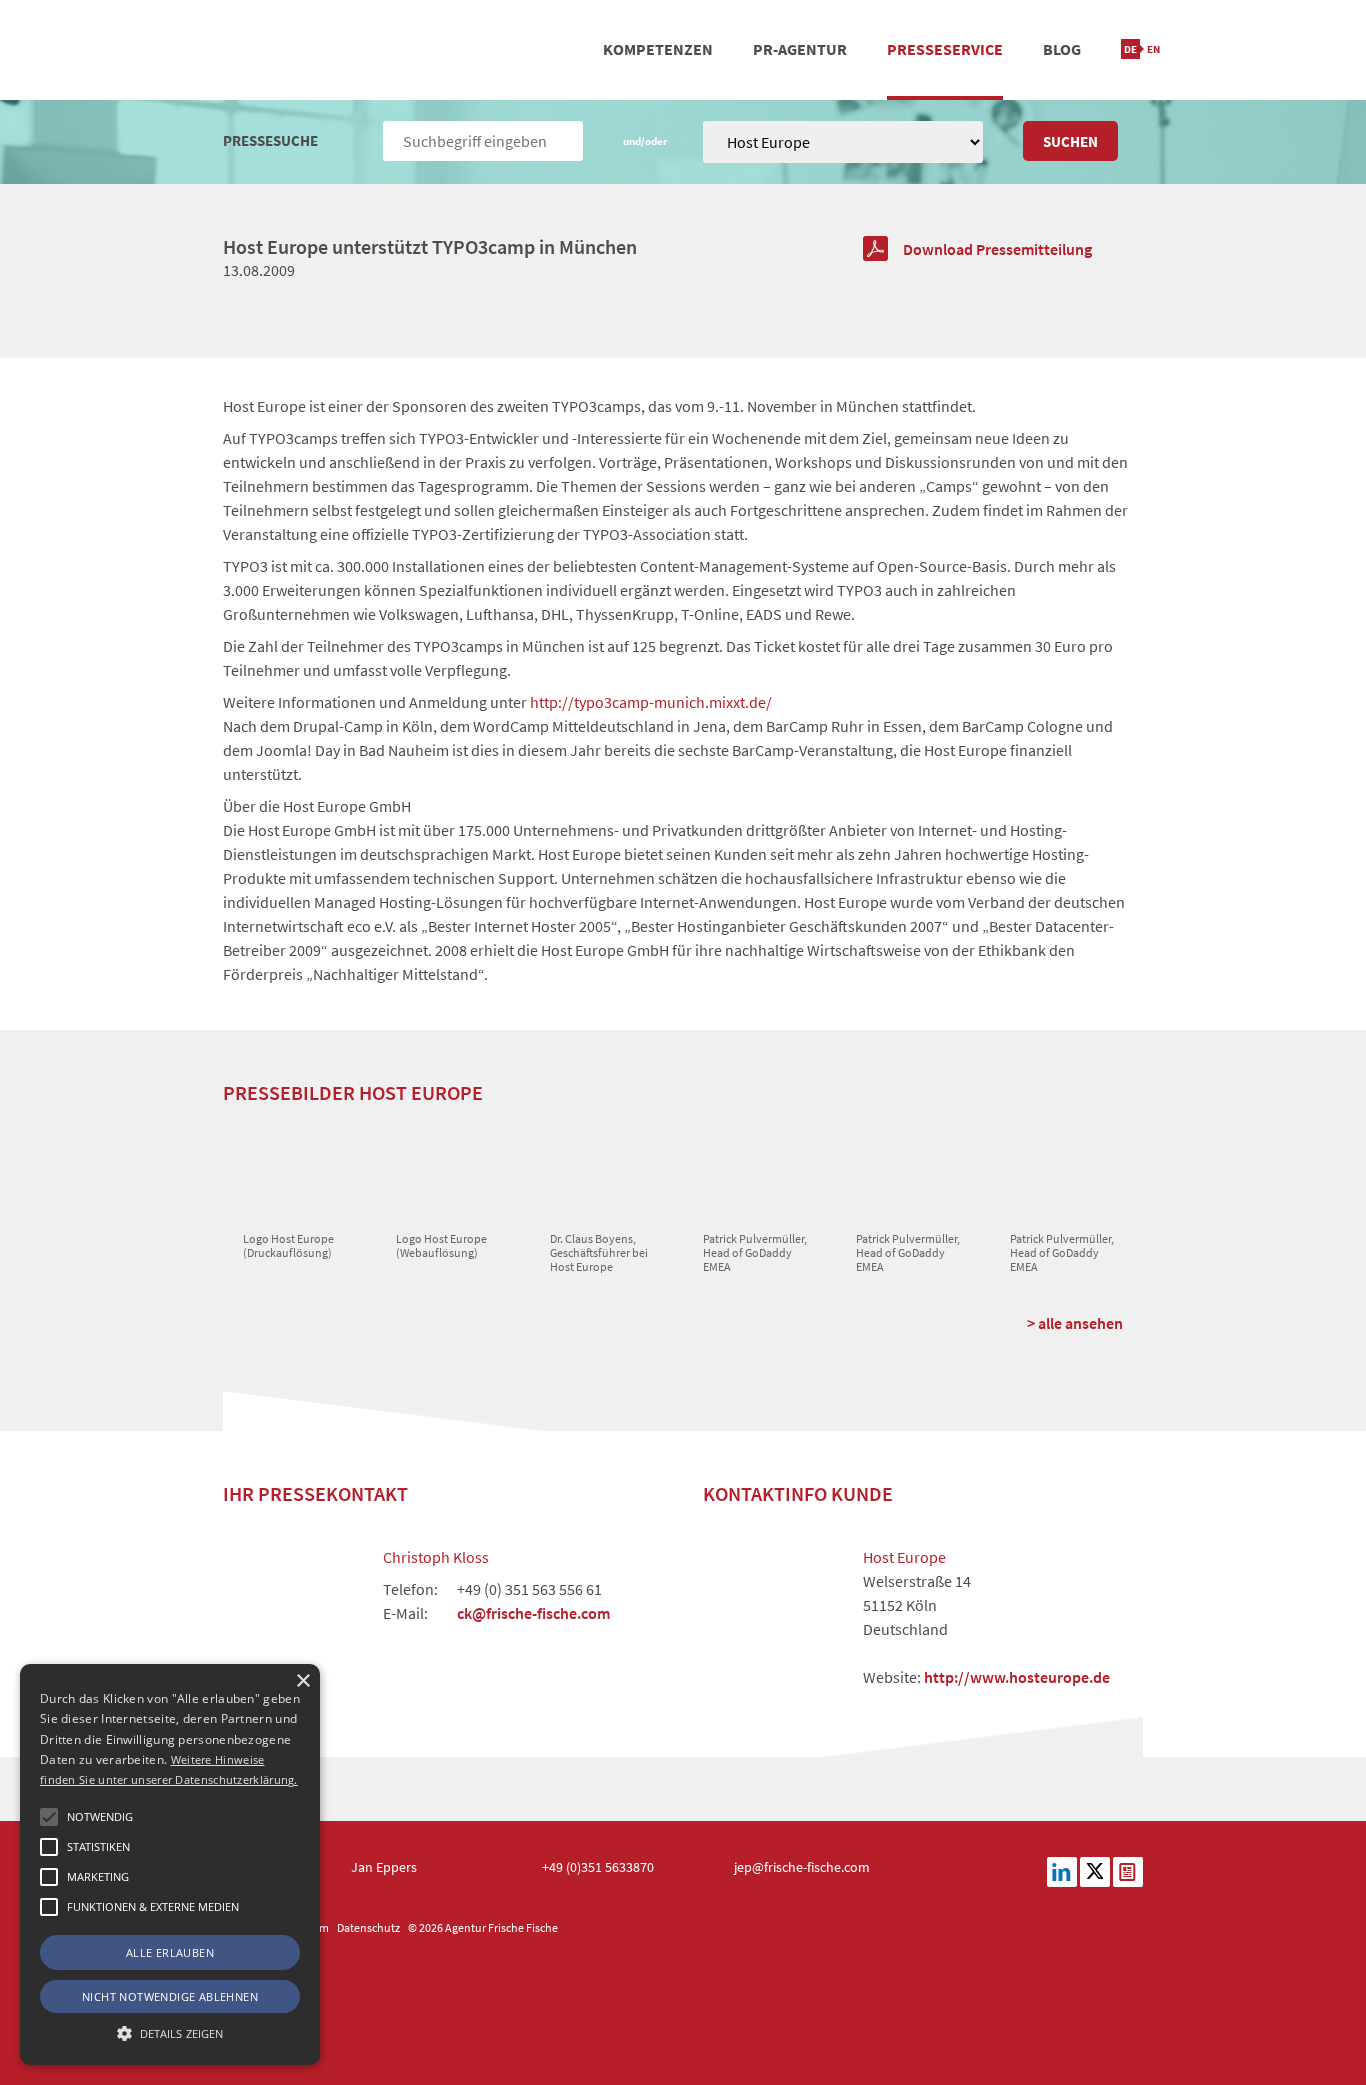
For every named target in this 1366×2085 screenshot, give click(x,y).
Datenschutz (368, 1927)
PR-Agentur (800, 49)
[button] (49, 1817)
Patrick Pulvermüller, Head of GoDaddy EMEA (755, 1253)
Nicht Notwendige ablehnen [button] (170, 1996)
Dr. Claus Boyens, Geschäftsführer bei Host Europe (599, 1253)
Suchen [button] (1070, 141)
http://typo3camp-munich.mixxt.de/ (651, 702)
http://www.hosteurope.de (1017, 1677)
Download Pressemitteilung (997, 249)
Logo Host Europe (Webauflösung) (441, 1245)
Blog (1062, 49)
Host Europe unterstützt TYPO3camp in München (430, 246)
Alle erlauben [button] (170, 1952)
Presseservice (945, 49)
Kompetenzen (658, 49)
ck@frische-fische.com (533, 1613)
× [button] (302, 1681)
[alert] (170, 1864)
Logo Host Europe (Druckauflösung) (288, 1245)
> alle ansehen (1075, 1323)
